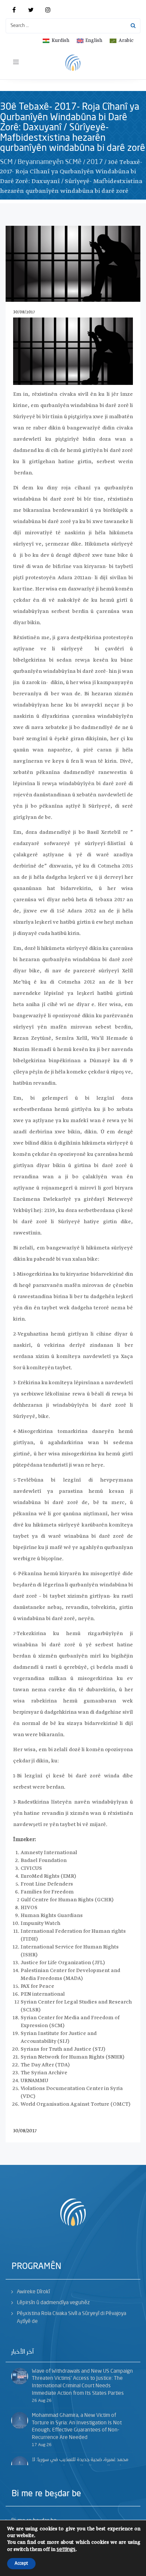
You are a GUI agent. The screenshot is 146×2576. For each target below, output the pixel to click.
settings (66, 2549)
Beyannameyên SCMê (50, 162)
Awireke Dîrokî (33, 2292)
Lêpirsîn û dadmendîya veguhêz (53, 2303)
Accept (21, 2564)
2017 (95, 162)
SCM (6, 162)
